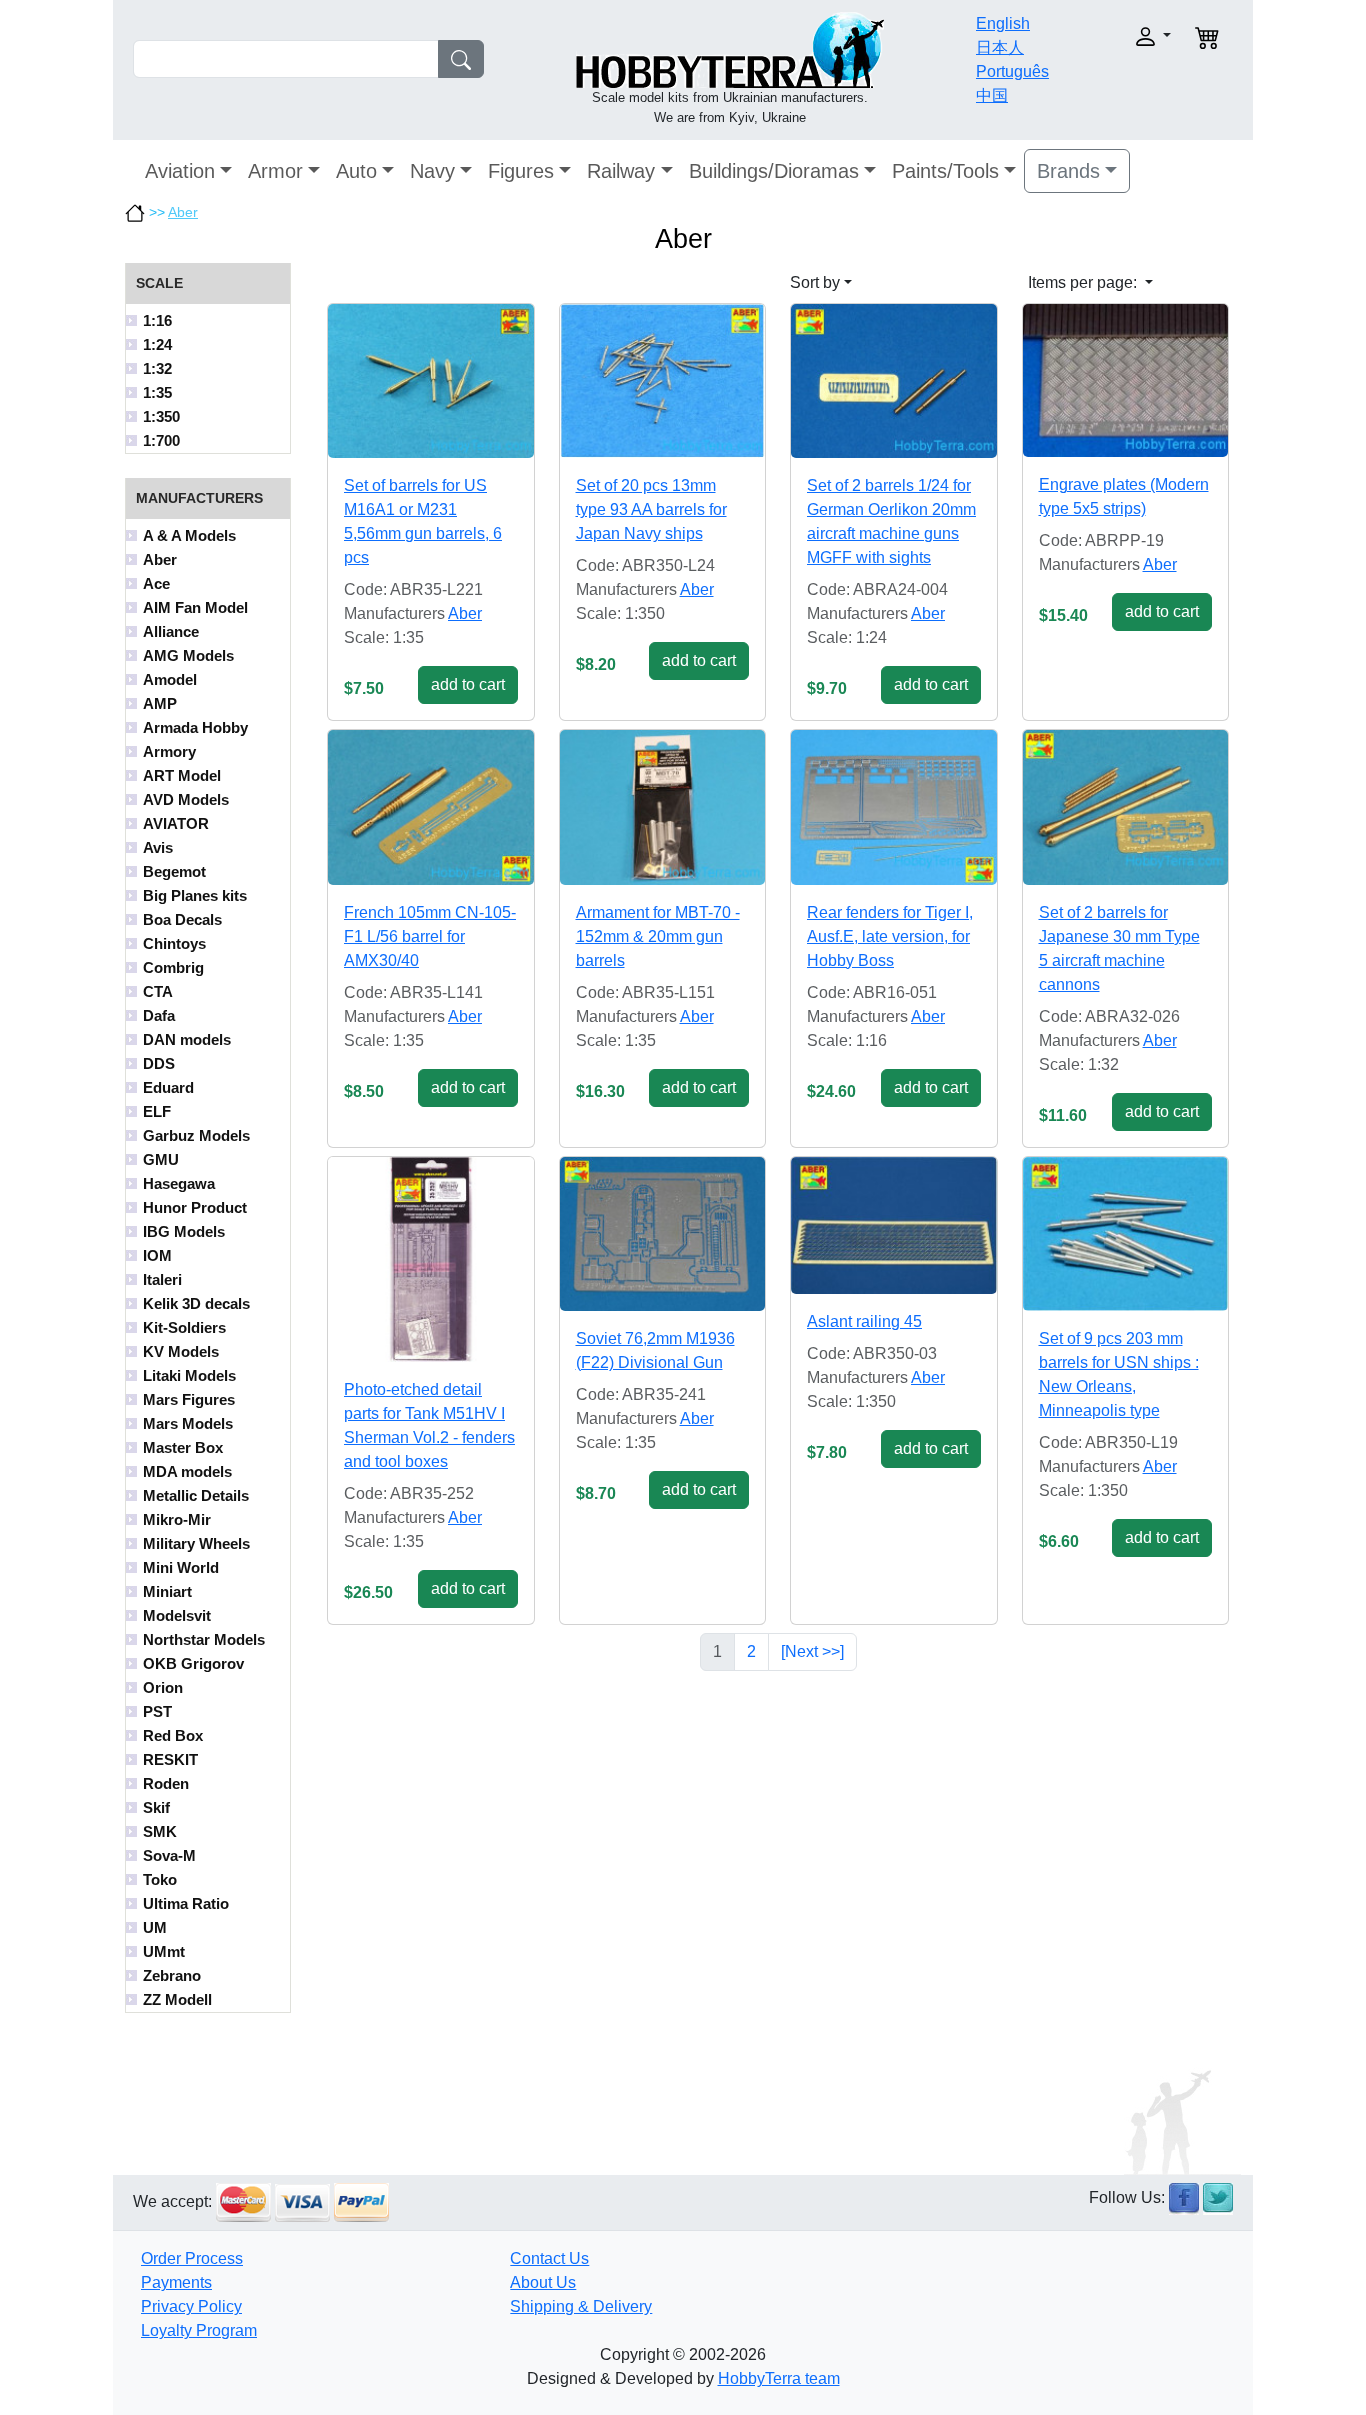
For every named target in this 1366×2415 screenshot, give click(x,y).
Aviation (180, 171)
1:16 (157, 320)
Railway (621, 171)
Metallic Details (196, 1495)
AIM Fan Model (195, 607)
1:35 (157, 392)
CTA (158, 991)
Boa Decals (182, 919)
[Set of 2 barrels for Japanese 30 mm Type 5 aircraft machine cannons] (1126, 807)
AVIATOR (176, 823)
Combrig (173, 967)
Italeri (162, 1279)
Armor (275, 171)
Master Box (183, 1447)
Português (1012, 71)
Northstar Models (204, 1639)
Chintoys (174, 943)
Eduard (168, 1087)
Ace (156, 583)
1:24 (157, 344)
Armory (169, 751)
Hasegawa (179, 1183)
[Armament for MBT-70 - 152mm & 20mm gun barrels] (663, 807)
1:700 (161, 440)
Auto (356, 171)
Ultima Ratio (186, 1903)
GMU (161, 1159)
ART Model (182, 775)
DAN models (187, 1039)
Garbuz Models (196, 1135)
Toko (160, 1879)
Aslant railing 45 (864, 1321)
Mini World (181, 1567)
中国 (992, 95)
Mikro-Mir (177, 1519)
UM (155, 1927)
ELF (157, 1111)
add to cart (468, 684)
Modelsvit (177, 1615)
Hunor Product (195, 1207)
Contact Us (549, 2258)
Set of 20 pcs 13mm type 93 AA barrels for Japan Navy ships (651, 509)
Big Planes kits (195, 895)
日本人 (1000, 47)
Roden (166, 1783)
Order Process (192, 2258)
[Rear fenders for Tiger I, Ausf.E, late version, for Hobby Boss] (894, 807)
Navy (432, 171)
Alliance (171, 631)
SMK (160, 1831)
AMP (160, 703)
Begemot (174, 871)
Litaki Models (189, 1375)
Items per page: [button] (1084, 282)
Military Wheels (196, 1543)
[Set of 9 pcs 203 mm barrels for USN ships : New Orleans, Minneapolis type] (1126, 1234)
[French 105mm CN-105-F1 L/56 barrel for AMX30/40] (431, 807)
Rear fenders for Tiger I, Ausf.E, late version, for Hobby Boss (890, 936)
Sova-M (169, 1855)
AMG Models (188, 655)
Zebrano (172, 1975)
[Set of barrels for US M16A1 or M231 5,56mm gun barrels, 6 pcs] (431, 381)
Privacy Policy (191, 2306)
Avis (158, 847)
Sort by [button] (815, 282)
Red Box (173, 1735)
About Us (543, 2282)
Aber (183, 212)
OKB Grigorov (193, 1663)
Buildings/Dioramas (774, 171)
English (1003, 23)
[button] (1120, 36)
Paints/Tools (945, 171)
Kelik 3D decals (196, 1303)
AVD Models (186, 799)
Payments (176, 2282)
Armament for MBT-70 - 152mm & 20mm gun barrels (658, 936)
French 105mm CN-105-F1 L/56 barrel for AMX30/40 (430, 936)
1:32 (157, 368)
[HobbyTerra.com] (730, 48)
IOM (157, 1255)
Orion (163, 1687)
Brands (1068, 171)
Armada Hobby (195, 727)
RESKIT (170, 1759)
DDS (159, 1063)
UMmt (164, 1951)
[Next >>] (812, 1651)
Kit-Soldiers (184, 1327)
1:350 (161, 416)
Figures (521, 171)
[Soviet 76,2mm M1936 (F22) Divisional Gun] (663, 1234)
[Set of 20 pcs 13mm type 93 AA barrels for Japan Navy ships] (663, 381)
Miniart (167, 1591)
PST (157, 1711)
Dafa (159, 1015)
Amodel (170, 679)
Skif (156, 1807)
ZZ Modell (177, 1999)
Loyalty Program (199, 2330)
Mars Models (188, 1423)
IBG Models (184, 1231)
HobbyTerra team (779, 2378)
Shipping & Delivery (581, 2306)
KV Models (181, 1351)
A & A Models (189, 535)
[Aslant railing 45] (894, 1226)
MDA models (187, 1471)
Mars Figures (189, 1399)
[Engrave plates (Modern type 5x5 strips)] (1126, 380)
